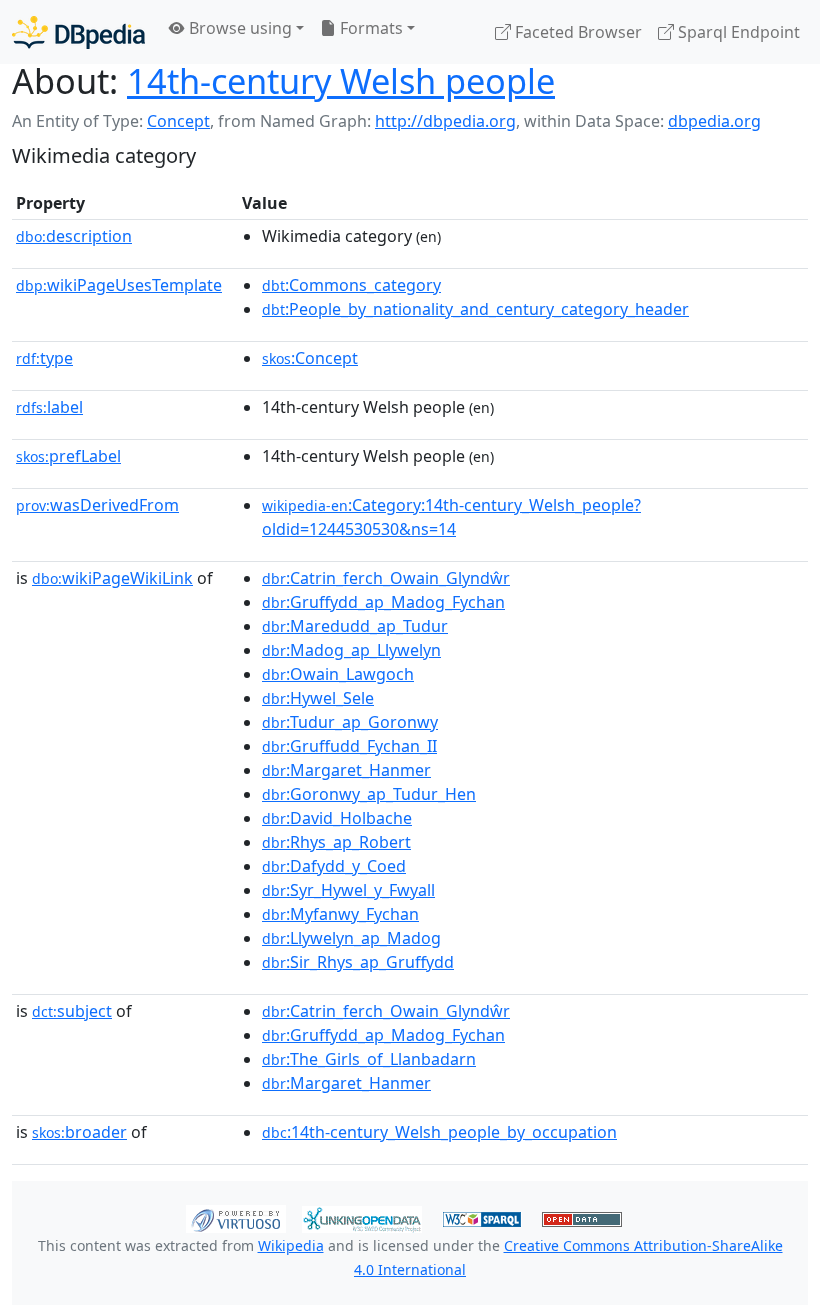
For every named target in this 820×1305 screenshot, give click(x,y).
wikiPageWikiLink (112, 578)
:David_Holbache (337, 818)
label (49, 407)
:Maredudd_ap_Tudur (355, 626)
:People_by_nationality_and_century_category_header (475, 309)
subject (72, 1011)
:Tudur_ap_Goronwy (350, 722)
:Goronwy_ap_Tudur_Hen (369, 794)
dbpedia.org (714, 121)
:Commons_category (351, 285)
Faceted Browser (576, 32)
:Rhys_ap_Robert (336, 842)
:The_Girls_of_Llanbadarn (369, 1059)
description (74, 236)
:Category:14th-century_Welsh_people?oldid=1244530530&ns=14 (451, 517)
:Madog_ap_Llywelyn (351, 650)
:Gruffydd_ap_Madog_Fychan (383, 602)
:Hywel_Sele (318, 698)
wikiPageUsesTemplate (119, 285)
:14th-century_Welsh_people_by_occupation (439, 1132)
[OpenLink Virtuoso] (236, 1217)
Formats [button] (369, 28)
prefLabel (68, 456)
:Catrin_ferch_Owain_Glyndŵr (386, 578)
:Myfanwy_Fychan (340, 914)
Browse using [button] (238, 28)
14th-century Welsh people (341, 80)
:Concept (310, 358)
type (44, 358)
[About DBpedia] (78, 31)
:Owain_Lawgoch (338, 674)
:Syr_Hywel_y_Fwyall (348, 890)
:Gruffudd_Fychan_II (349, 746)
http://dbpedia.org (445, 121)
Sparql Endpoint (737, 32)
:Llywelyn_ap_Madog (351, 938)
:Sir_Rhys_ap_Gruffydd (358, 962)
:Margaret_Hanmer (346, 770)
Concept (178, 121)
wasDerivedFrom (97, 505)
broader (79, 1132)
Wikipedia (291, 1245)
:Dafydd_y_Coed (334, 866)
